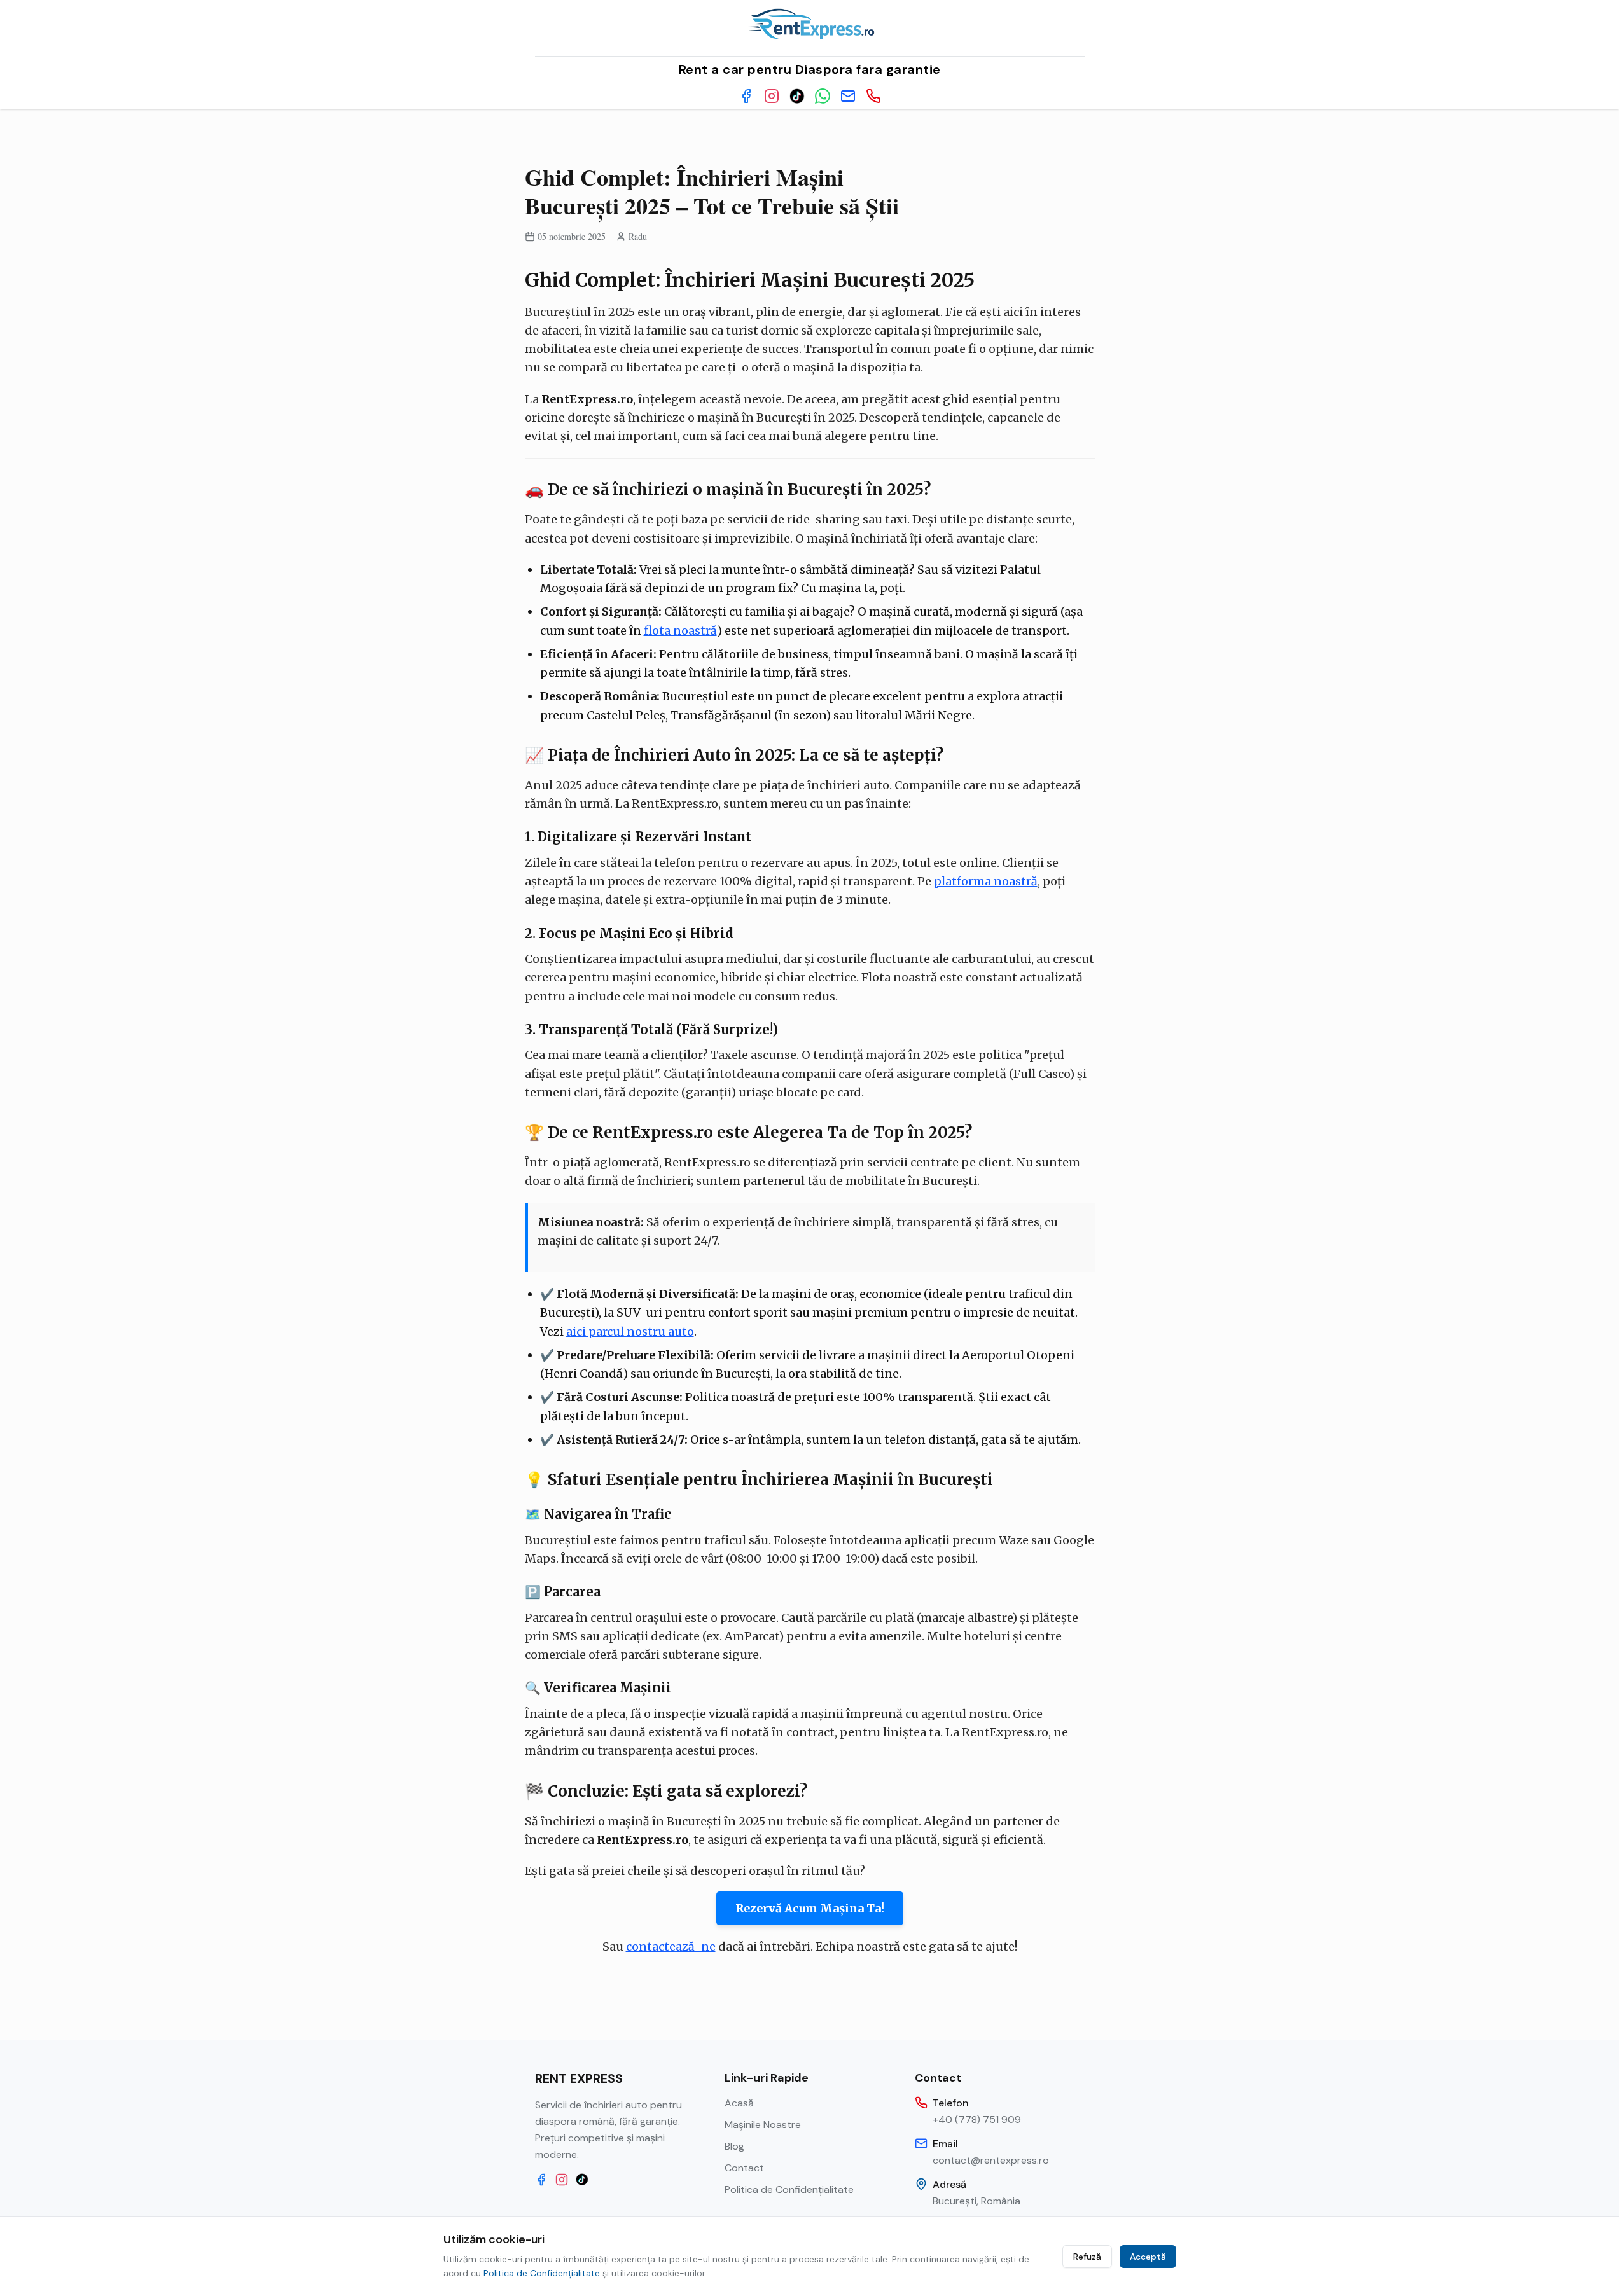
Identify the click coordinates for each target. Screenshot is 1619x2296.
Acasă (739, 2103)
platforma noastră (986, 881)
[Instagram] (772, 96)
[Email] (848, 96)
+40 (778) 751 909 (977, 2120)
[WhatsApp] (823, 96)
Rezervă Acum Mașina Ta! (810, 1908)
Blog (734, 2146)
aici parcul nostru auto (630, 1331)
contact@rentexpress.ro (991, 2160)
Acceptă (1148, 2257)
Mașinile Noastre (763, 2125)
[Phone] (873, 96)
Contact (744, 2168)
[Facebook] (746, 96)
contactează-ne (671, 1947)
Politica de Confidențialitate (789, 2189)
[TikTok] (797, 96)
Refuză (1087, 2257)
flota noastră (680, 631)
